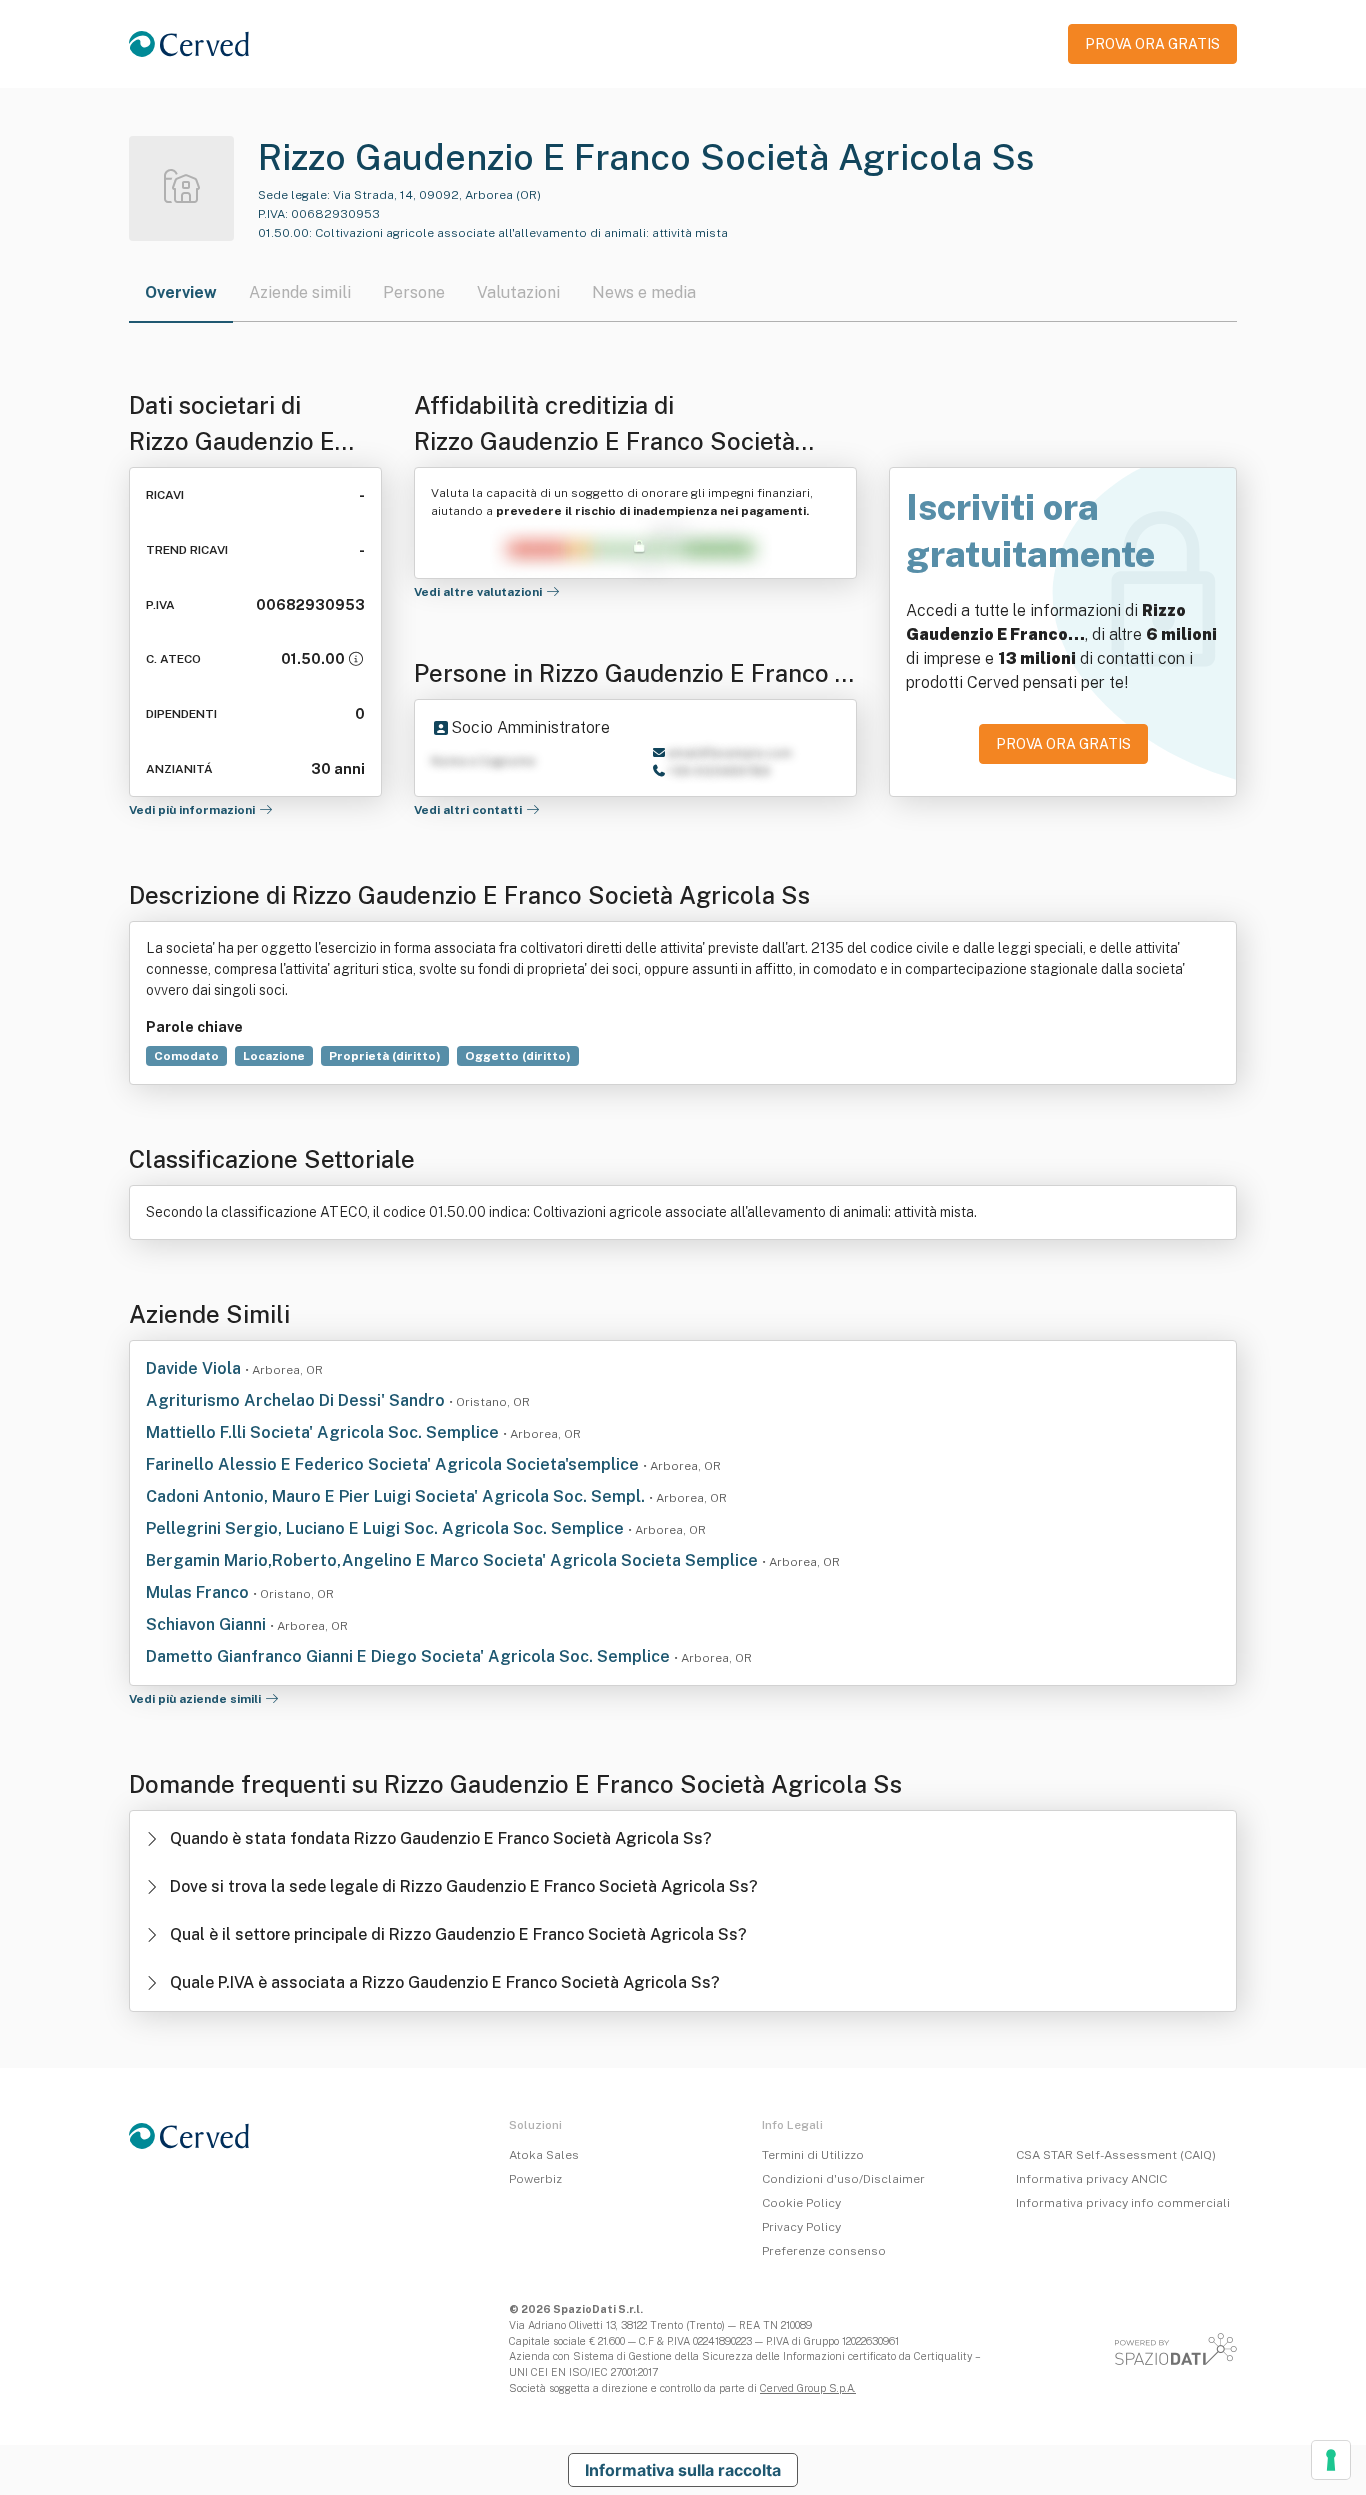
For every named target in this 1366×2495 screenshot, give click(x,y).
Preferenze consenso (824, 2251)
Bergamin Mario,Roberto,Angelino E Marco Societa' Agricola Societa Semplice (454, 1560)
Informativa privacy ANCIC (1091, 2179)
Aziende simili (300, 292)
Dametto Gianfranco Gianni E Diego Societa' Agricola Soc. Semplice (410, 1656)
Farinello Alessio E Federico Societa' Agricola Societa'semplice (394, 1464)
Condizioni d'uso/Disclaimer (843, 2179)
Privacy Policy (801, 2227)
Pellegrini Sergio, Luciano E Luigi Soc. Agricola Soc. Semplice (387, 1528)
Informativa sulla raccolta (683, 2470)
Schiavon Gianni (208, 1624)
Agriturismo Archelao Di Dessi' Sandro (297, 1400)
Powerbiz (535, 2179)
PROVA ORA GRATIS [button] (1152, 44)
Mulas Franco (199, 1592)
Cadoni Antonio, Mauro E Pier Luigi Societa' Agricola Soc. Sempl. (397, 1496)
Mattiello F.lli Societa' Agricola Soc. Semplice (324, 1432)
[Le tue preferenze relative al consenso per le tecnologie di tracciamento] (1331, 2460)
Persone (414, 292)
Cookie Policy (801, 2203)
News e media (644, 292)
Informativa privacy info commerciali (1123, 2203)
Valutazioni (518, 292)
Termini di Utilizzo (813, 2155)
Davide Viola (195, 1368)
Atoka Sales (544, 2155)
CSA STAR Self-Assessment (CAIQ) (1116, 2155)
